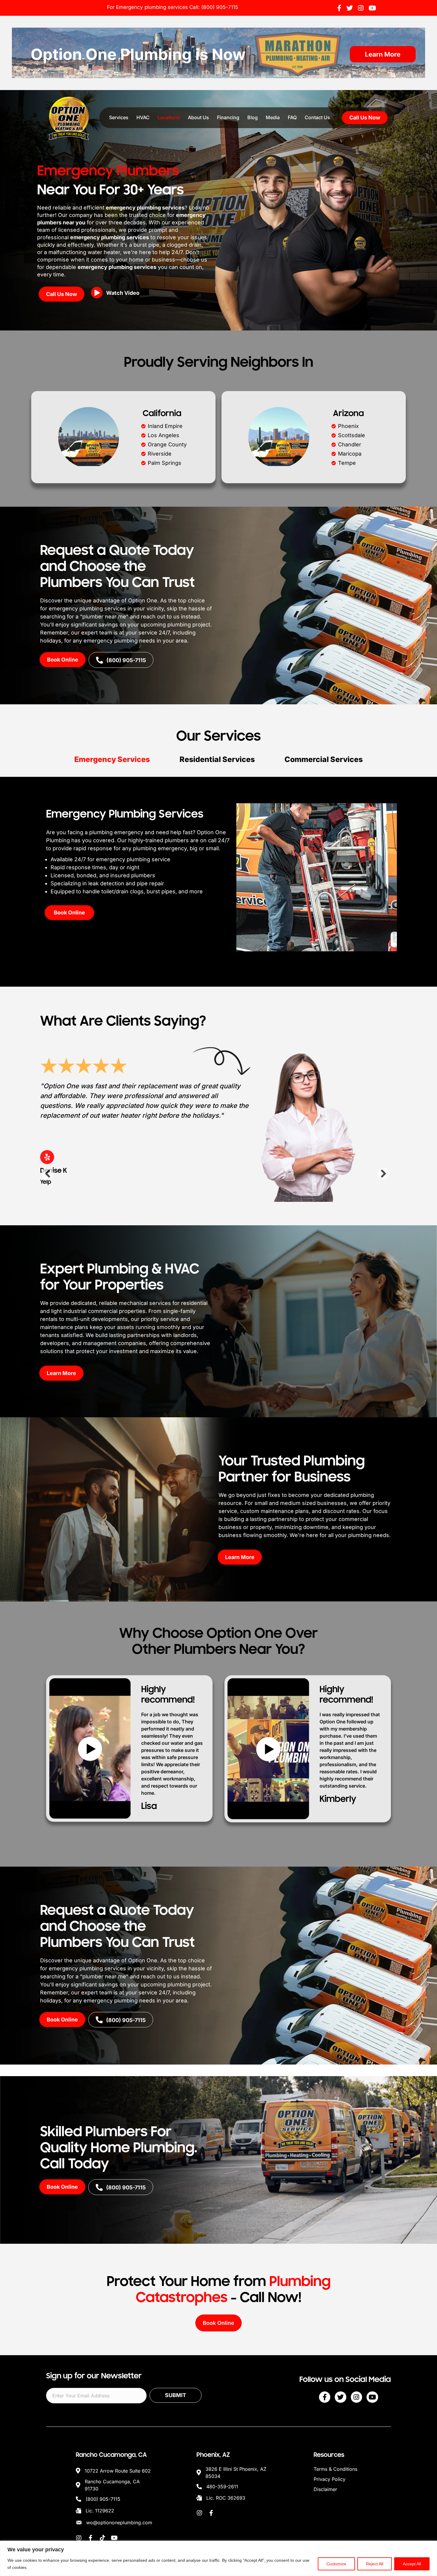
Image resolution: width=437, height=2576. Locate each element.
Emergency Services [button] (112, 759)
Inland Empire (165, 426)
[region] (218, 2558)
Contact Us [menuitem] (317, 117)
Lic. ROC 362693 (226, 2495)
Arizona (348, 413)
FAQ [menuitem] (292, 117)
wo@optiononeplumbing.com (119, 2520)
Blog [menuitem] (253, 117)
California (162, 413)
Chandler (350, 444)
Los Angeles (164, 435)
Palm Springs (165, 463)
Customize (336, 2564)
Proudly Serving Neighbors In (219, 362)
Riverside (160, 454)
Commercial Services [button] (324, 759)
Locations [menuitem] (169, 117)
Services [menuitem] (119, 117)
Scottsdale (352, 435)
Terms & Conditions (335, 2466)
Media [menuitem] (273, 117)
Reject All (375, 2564)
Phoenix (348, 426)
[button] (117, 295)
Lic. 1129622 (100, 2508)
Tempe (347, 463)
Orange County (167, 444)
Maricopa (350, 454)
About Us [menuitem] (198, 117)
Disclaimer (325, 2487)
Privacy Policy (330, 2476)
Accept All (412, 2564)
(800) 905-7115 (220, 7)
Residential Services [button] (217, 759)
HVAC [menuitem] (143, 117)
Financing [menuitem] (228, 117)
